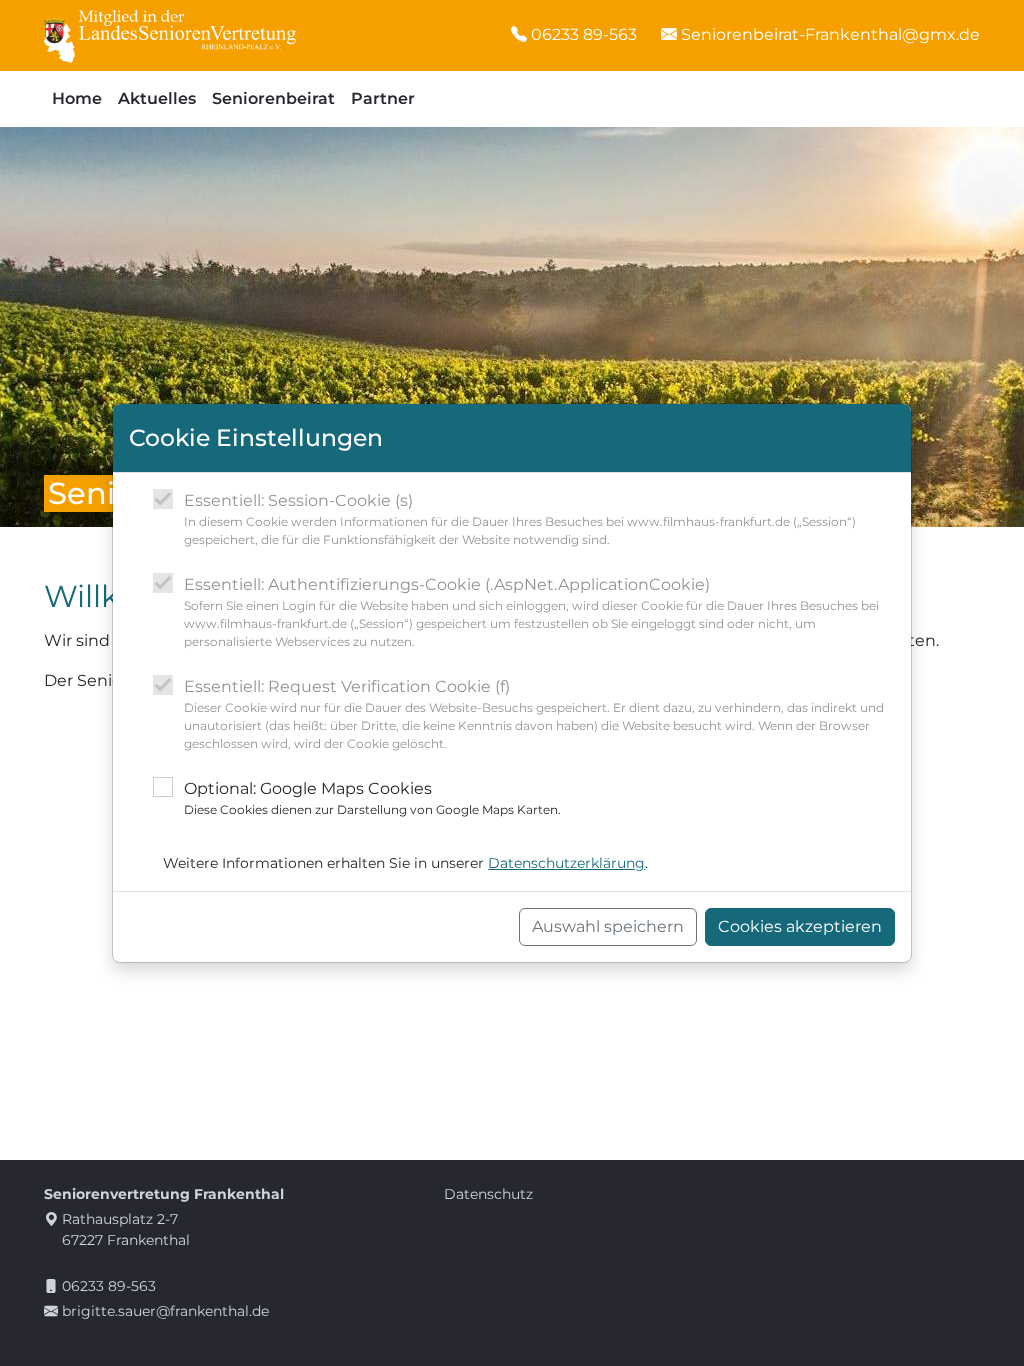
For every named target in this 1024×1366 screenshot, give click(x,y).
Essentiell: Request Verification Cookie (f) (534, 714)
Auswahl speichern (608, 926)
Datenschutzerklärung (566, 863)
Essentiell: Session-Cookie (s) (520, 519)
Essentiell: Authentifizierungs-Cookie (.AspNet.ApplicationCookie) (531, 612)
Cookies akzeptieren (800, 926)
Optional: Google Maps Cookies (372, 798)
